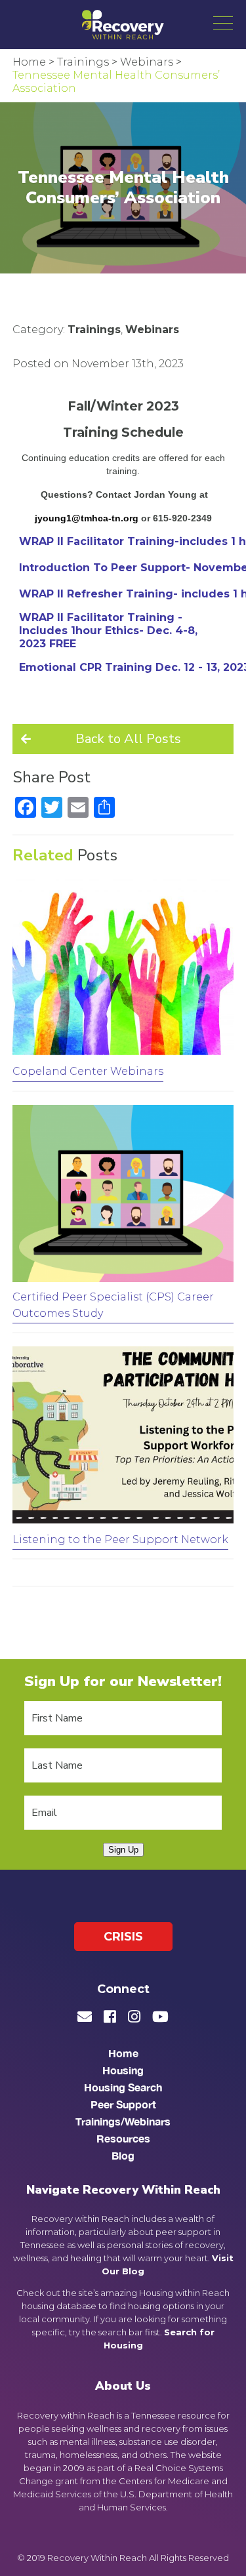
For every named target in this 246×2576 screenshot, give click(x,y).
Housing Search (123, 2087)
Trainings (94, 330)
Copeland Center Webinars (88, 1071)
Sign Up (123, 1850)
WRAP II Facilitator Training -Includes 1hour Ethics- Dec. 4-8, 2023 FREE (108, 631)
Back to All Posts (128, 739)
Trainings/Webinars (123, 2121)
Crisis (123, 1937)
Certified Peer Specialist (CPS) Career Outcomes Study (113, 1305)
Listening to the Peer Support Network (120, 1540)
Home (123, 2053)
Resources (123, 2138)
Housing (123, 2070)
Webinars (152, 330)
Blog (123, 2155)
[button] (223, 23)
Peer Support (123, 2104)
